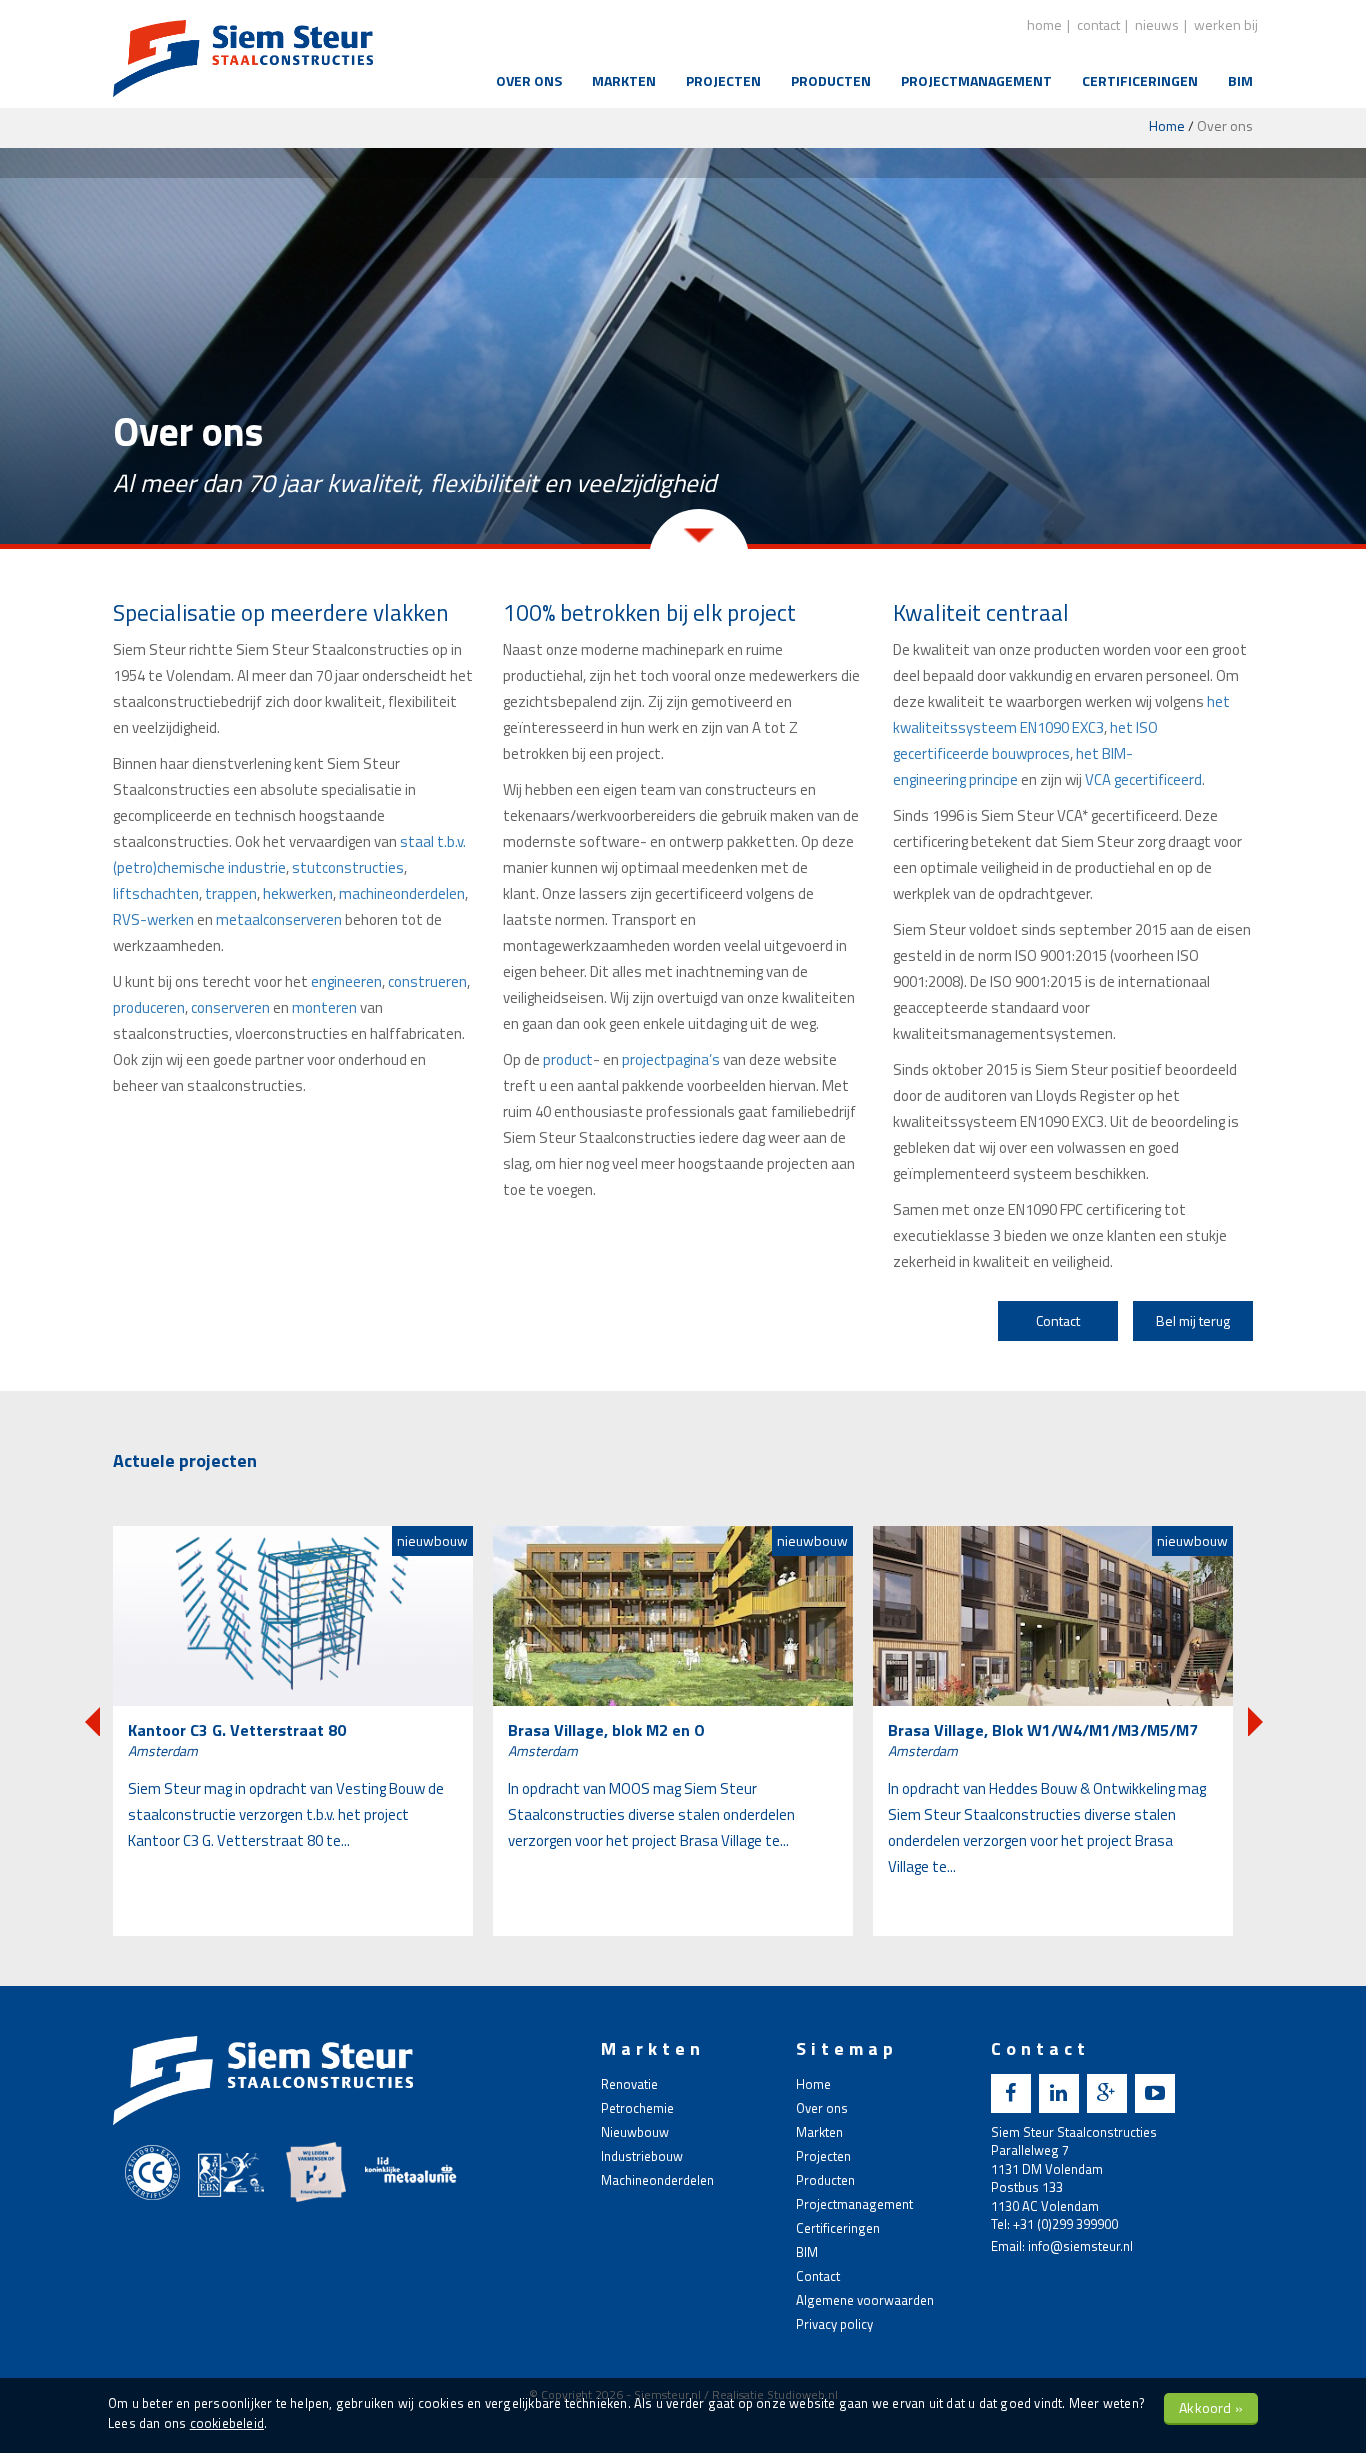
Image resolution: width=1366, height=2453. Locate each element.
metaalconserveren (280, 919)
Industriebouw (642, 2156)
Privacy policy (834, 2324)
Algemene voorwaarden (865, 2300)
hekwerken (298, 893)
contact (1098, 24)
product (568, 1059)
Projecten (723, 80)
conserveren (230, 1007)
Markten (624, 80)
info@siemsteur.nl (1080, 2246)
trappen (231, 893)
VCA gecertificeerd (1143, 779)
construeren (427, 981)
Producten (831, 80)
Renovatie (629, 2084)
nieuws (1157, 24)
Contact (1058, 1320)
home (1044, 24)
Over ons (529, 80)
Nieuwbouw (635, 2132)
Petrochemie (637, 2108)
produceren (149, 1007)
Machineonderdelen (657, 2180)
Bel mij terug (1193, 1320)
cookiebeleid (227, 2423)
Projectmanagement (976, 80)
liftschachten (156, 893)
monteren (326, 1007)
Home (1167, 125)
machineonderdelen (402, 893)
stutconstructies (348, 867)
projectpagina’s (671, 1059)
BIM (1240, 80)
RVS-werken (153, 919)
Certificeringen (1140, 80)
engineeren (346, 981)
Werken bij (1226, 24)
